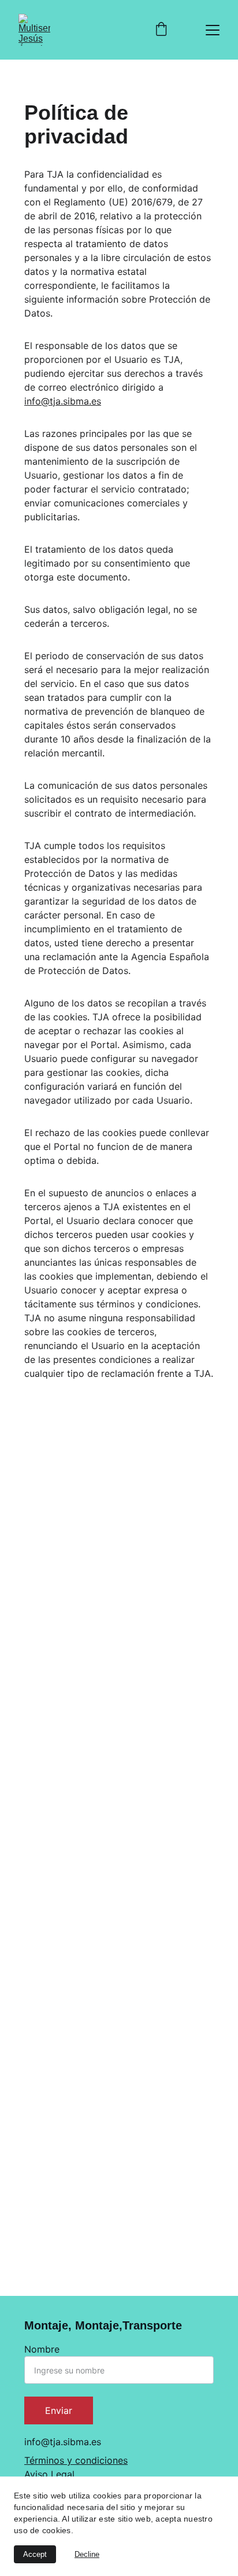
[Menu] (213, 30)
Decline (87, 2554)
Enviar (59, 2410)
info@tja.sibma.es (63, 401)
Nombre (42, 2349)
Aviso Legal (49, 2474)
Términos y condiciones (76, 2460)
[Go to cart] (161, 30)
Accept (35, 2554)
